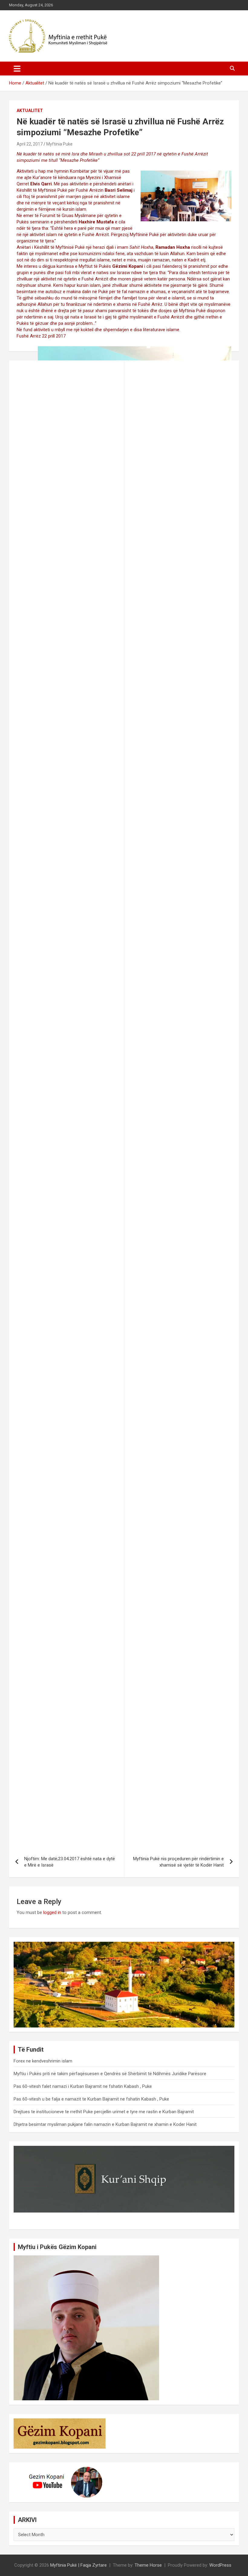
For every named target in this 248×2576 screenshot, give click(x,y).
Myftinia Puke (59, 144)
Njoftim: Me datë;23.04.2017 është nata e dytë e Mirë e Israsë (70, 1862)
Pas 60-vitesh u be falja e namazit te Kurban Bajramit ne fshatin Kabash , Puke (91, 2099)
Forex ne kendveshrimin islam (43, 2061)
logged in (52, 1912)
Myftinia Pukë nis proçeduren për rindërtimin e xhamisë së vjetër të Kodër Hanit (178, 1862)
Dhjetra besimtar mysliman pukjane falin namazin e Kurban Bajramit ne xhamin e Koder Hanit (105, 2124)
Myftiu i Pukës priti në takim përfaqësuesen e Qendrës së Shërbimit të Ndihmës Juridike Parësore (110, 2074)
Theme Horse (148, 2565)
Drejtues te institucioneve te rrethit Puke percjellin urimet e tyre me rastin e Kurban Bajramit (104, 2112)
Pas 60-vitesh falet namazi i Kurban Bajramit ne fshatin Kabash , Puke (83, 2086)
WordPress (220, 2565)
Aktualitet (30, 110)
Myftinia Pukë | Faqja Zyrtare (78, 2565)
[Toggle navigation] (17, 69)
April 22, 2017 (30, 144)
